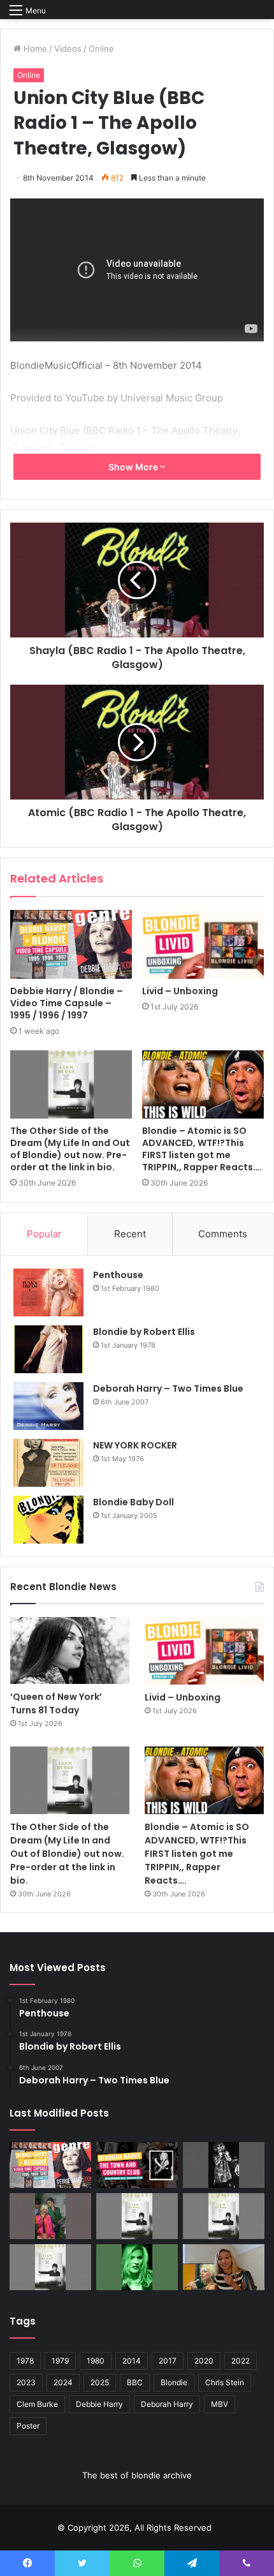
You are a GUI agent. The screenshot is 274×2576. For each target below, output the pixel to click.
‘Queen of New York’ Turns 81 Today (56, 1703)
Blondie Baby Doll (133, 1502)
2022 (241, 2361)
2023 (26, 2382)
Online (101, 48)
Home (34, 48)
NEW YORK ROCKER (135, 1445)
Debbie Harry (99, 2404)
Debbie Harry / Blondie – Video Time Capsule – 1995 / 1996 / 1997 (67, 1003)
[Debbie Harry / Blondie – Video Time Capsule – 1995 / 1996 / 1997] (71, 944)
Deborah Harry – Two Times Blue (168, 1389)
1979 (60, 2361)
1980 (96, 2361)
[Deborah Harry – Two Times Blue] (48, 1406)
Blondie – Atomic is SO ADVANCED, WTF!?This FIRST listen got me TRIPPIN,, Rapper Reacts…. (202, 1149)
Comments (223, 1234)
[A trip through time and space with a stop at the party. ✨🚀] (224, 2165)
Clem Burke (37, 2404)
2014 (132, 2361)
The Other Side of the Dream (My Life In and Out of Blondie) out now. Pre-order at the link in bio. (70, 1149)
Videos (68, 48)
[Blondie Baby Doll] (48, 1520)
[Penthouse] (48, 1292)
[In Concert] (137, 2165)
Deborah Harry (167, 2404)
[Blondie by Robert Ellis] (48, 1349)
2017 (168, 2361)
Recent (130, 1234)
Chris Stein (225, 2382)
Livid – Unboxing (180, 991)
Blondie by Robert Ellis (144, 1332)
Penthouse (118, 1275)
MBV (220, 2404)
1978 (25, 2361)
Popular (44, 1234)
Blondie (174, 2382)
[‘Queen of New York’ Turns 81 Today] (70, 1650)
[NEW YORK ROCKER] (48, 1463)
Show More (134, 467)
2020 (204, 2361)
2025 (100, 2382)
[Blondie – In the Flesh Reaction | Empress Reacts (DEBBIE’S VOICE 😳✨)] (224, 2267)
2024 (63, 2382)
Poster (28, 2426)
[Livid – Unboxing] (203, 944)
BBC (135, 2382)
